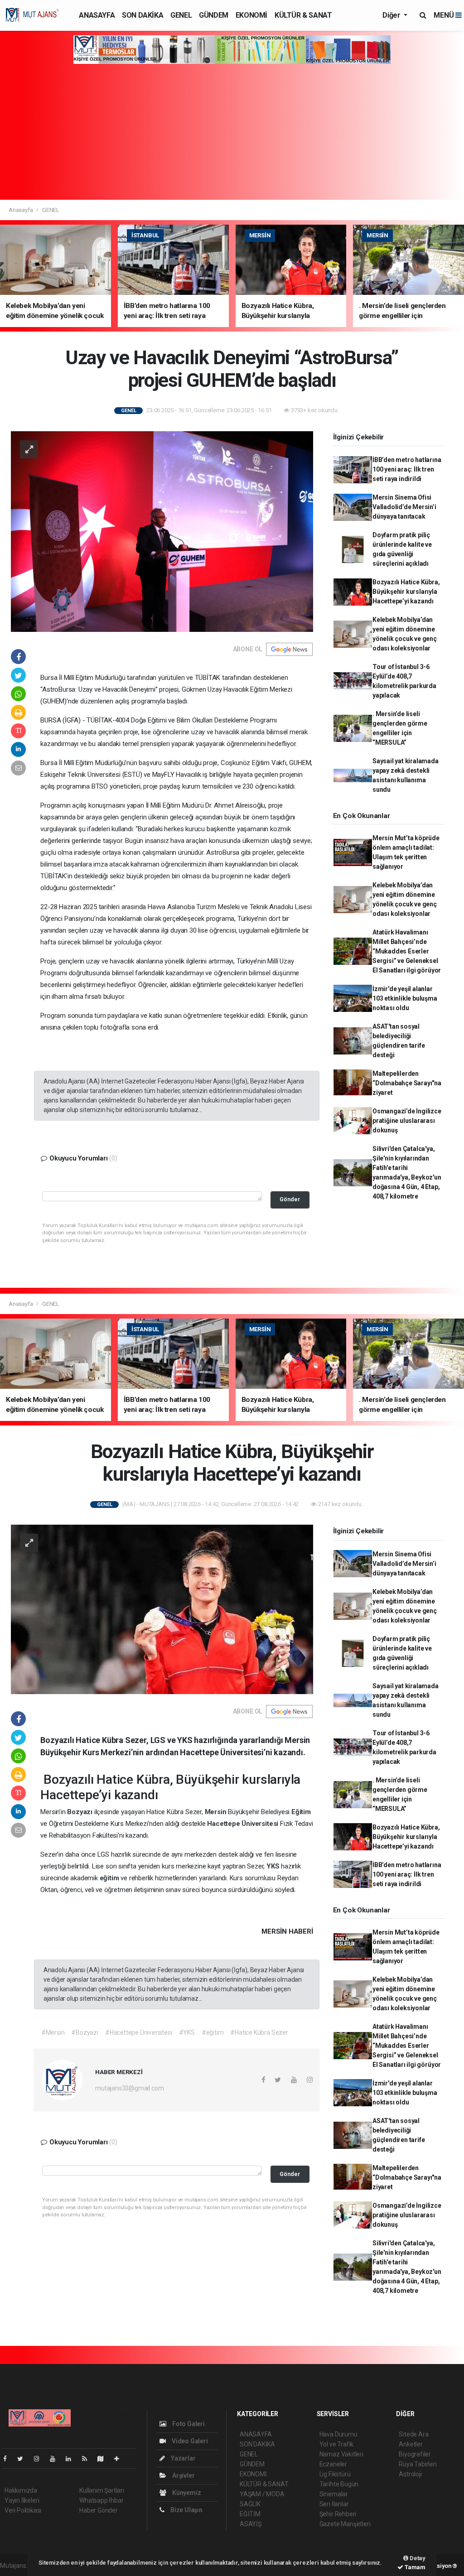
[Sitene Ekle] (120, 2459)
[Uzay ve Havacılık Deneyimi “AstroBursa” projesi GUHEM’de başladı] (162, 531)
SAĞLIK (250, 2504)
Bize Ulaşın (186, 2510)
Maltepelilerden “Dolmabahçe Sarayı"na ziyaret (407, 1083)
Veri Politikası (23, 2510)
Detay (417, 2558)
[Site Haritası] (104, 2459)
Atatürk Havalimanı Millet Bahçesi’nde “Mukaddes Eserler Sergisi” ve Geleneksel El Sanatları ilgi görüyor (407, 951)
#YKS (187, 2032)
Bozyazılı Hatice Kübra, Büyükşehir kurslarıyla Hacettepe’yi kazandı (406, 592)
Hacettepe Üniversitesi (244, 1824)
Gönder (290, 1199)
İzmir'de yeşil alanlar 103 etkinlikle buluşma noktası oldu (405, 998)
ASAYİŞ (251, 2524)
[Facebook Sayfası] (9, 2459)
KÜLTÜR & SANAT (303, 15)
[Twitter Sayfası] (24, 2459)
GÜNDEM (214, 15)
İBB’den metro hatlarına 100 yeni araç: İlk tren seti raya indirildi (407, 469)
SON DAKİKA (143, 15)
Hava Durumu (338, 2434)
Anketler (411, 2444)
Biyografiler (415, 2454)
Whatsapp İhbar (101, 2500)
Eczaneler (333, 2464)
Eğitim (301, 1812)
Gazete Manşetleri (345, 2524)
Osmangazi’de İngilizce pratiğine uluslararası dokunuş (407, 1121)
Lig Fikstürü (335, 2474)
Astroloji (410, 2474)
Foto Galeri (188, 2424)
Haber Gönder (99, 2510)
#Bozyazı (85, 2032)
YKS (274, 1866)
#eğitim (213, 2032)
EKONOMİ (251, 15)
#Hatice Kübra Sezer (259, 2032)
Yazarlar (182, 2458)
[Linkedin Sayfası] (72, 2459)
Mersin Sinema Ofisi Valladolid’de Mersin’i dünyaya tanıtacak (404, 507)
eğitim (110, 1878)
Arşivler (183, 2475)
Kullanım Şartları (102, 2490)
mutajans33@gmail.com (129, 2088)
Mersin (217, 1812)
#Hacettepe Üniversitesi (139, 2032)
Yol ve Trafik (337, 2444)
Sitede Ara (413, 2434)
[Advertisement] (232, 132)
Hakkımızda (21, 2490)
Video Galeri (189, 2441)
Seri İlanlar (334, 2504)
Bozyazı (80, 1812)
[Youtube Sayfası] (56, 2459)
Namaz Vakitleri (341, 2454)
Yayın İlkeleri (22, 2500)
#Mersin (53, 2032)
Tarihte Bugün (339, 2484)
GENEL (181, 15)
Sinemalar (334, 2494)
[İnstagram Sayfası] (40, 2459)
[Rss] (88, 2459)
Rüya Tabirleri (418, 2464)
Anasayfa (21, 210)
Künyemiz (186, 2493)
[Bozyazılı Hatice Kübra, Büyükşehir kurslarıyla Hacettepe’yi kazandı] (162, 1609)
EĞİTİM (250, 2514)
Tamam (414, 2567)
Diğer (392, 15)
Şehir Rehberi (338, 2514)
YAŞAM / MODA (262, 2494)
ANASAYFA (97, 15)
